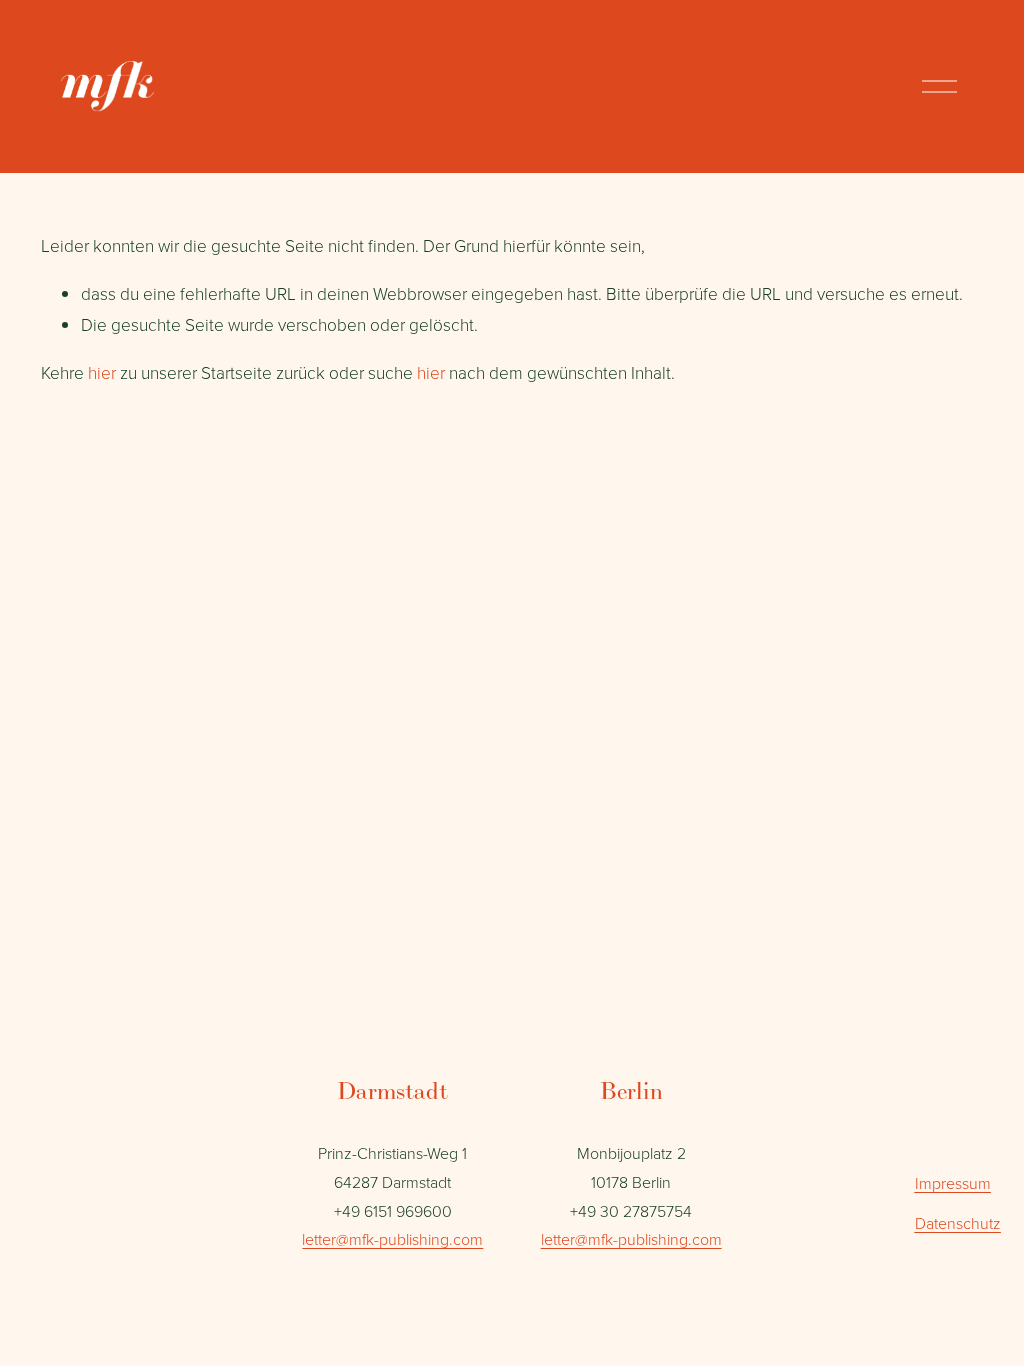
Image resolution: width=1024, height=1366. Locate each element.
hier (102, 372)
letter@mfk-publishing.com (392, 1239)
